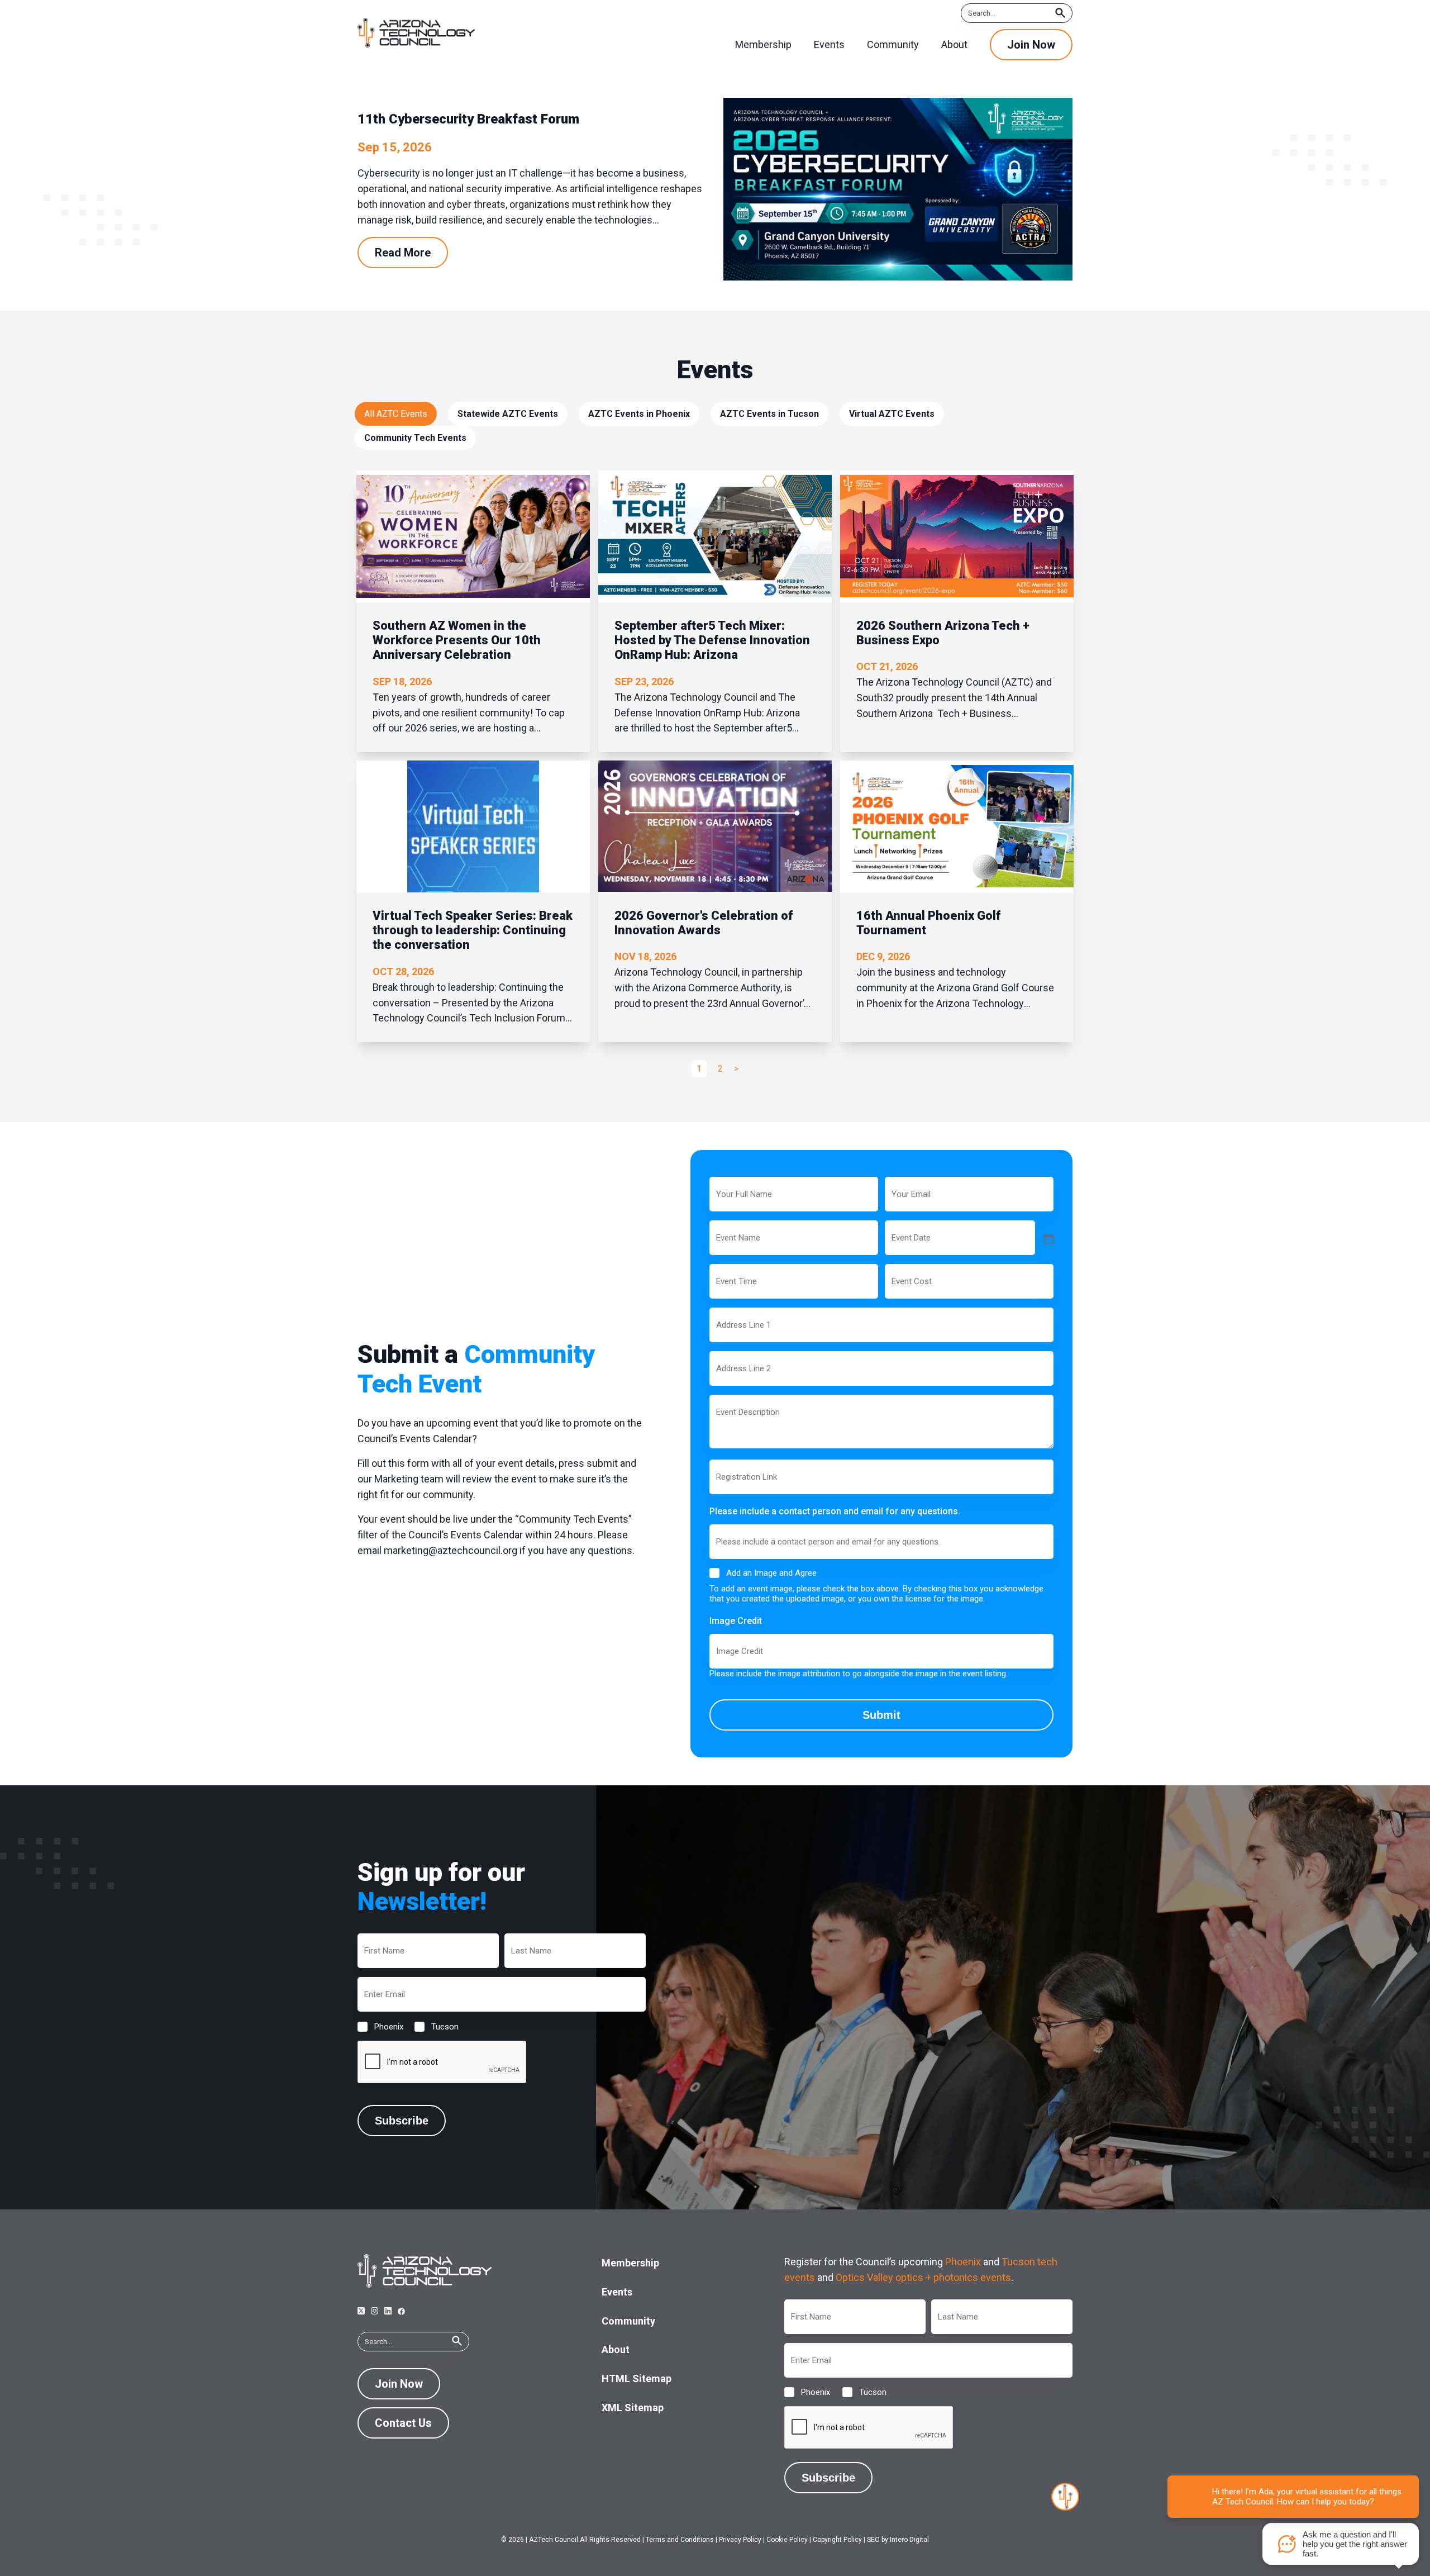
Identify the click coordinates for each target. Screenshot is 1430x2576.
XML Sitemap (633, 2408)
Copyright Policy (837, 2540)
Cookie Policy (787, 2540)
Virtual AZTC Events (892, 414)
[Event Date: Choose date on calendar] (1048, 1238)
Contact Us (403, 2423)
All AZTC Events (396, 414)
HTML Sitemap (637, 2378)
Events (617, 2292)
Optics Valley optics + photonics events (923, 2277)
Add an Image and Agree (771, 1573)
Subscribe (402, 2121)
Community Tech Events (415, 438)
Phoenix (380, 2027)
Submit (881, 1715)
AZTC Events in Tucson (769, 414)
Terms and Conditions (680, 2540)
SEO (873, 2540)
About (616, 2349)
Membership (630, 2263)
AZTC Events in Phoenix (639, 414)
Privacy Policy (740, 2540)
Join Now (1031, 45)
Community (628, 2321)
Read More (403, 253)
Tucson (436, 2027)
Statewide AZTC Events (508, 414)
